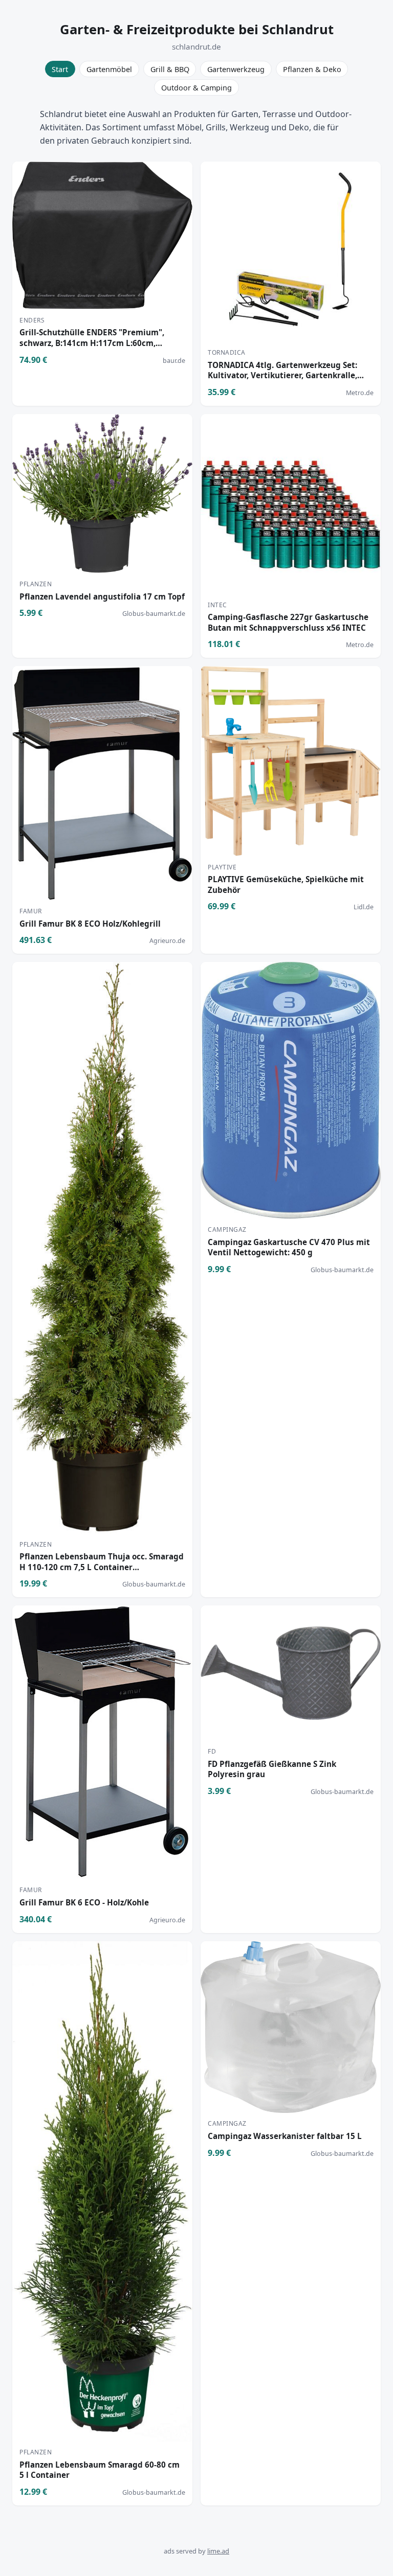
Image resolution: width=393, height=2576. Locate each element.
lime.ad (218, 2551)
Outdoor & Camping (196, 88)
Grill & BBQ (170, 69)
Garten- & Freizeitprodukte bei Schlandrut (197, 29)
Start (60, 69)
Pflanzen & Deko (312, 69)
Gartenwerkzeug (236, 69)
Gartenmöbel (109, 69)
